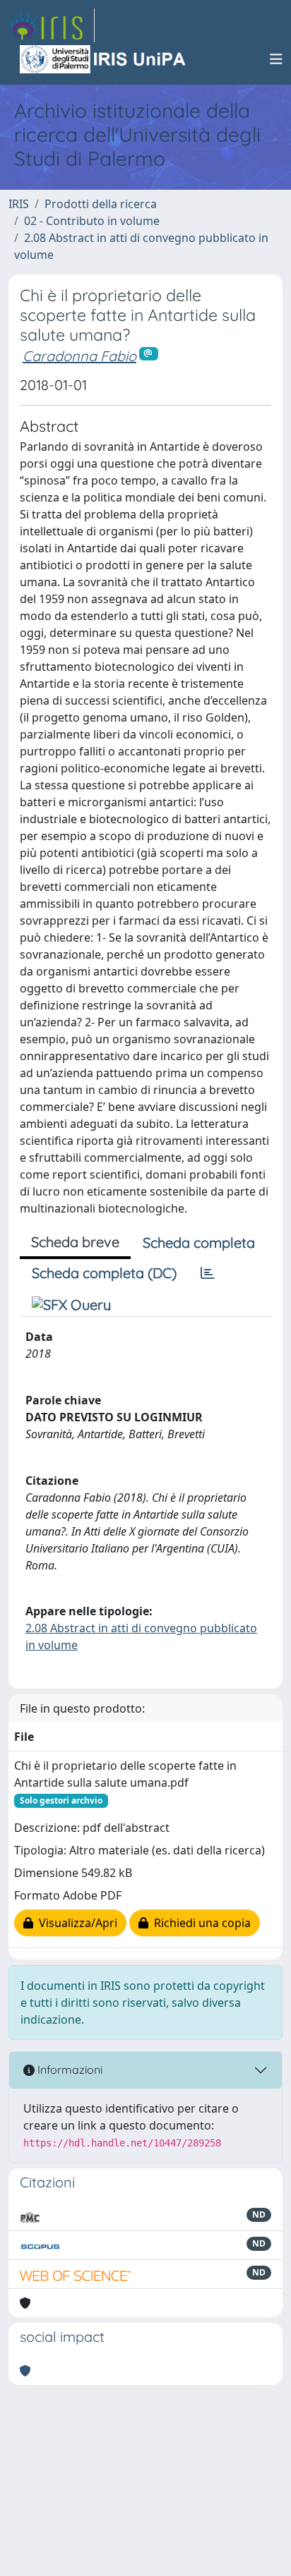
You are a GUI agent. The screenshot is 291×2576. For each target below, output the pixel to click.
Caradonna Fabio (79, 356)
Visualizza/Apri (75, 1923)
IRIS (19, 204)
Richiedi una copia (200, 1923)
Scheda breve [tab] (75, 1242)
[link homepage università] (104, 59)
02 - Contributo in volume (92, 221)
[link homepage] (52, 25)
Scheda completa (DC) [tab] (104, 1273)
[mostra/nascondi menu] (276, 59)
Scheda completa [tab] (199, 1243)
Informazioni (69, 2070)
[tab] (208, 1273)
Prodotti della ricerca (101, 204)
